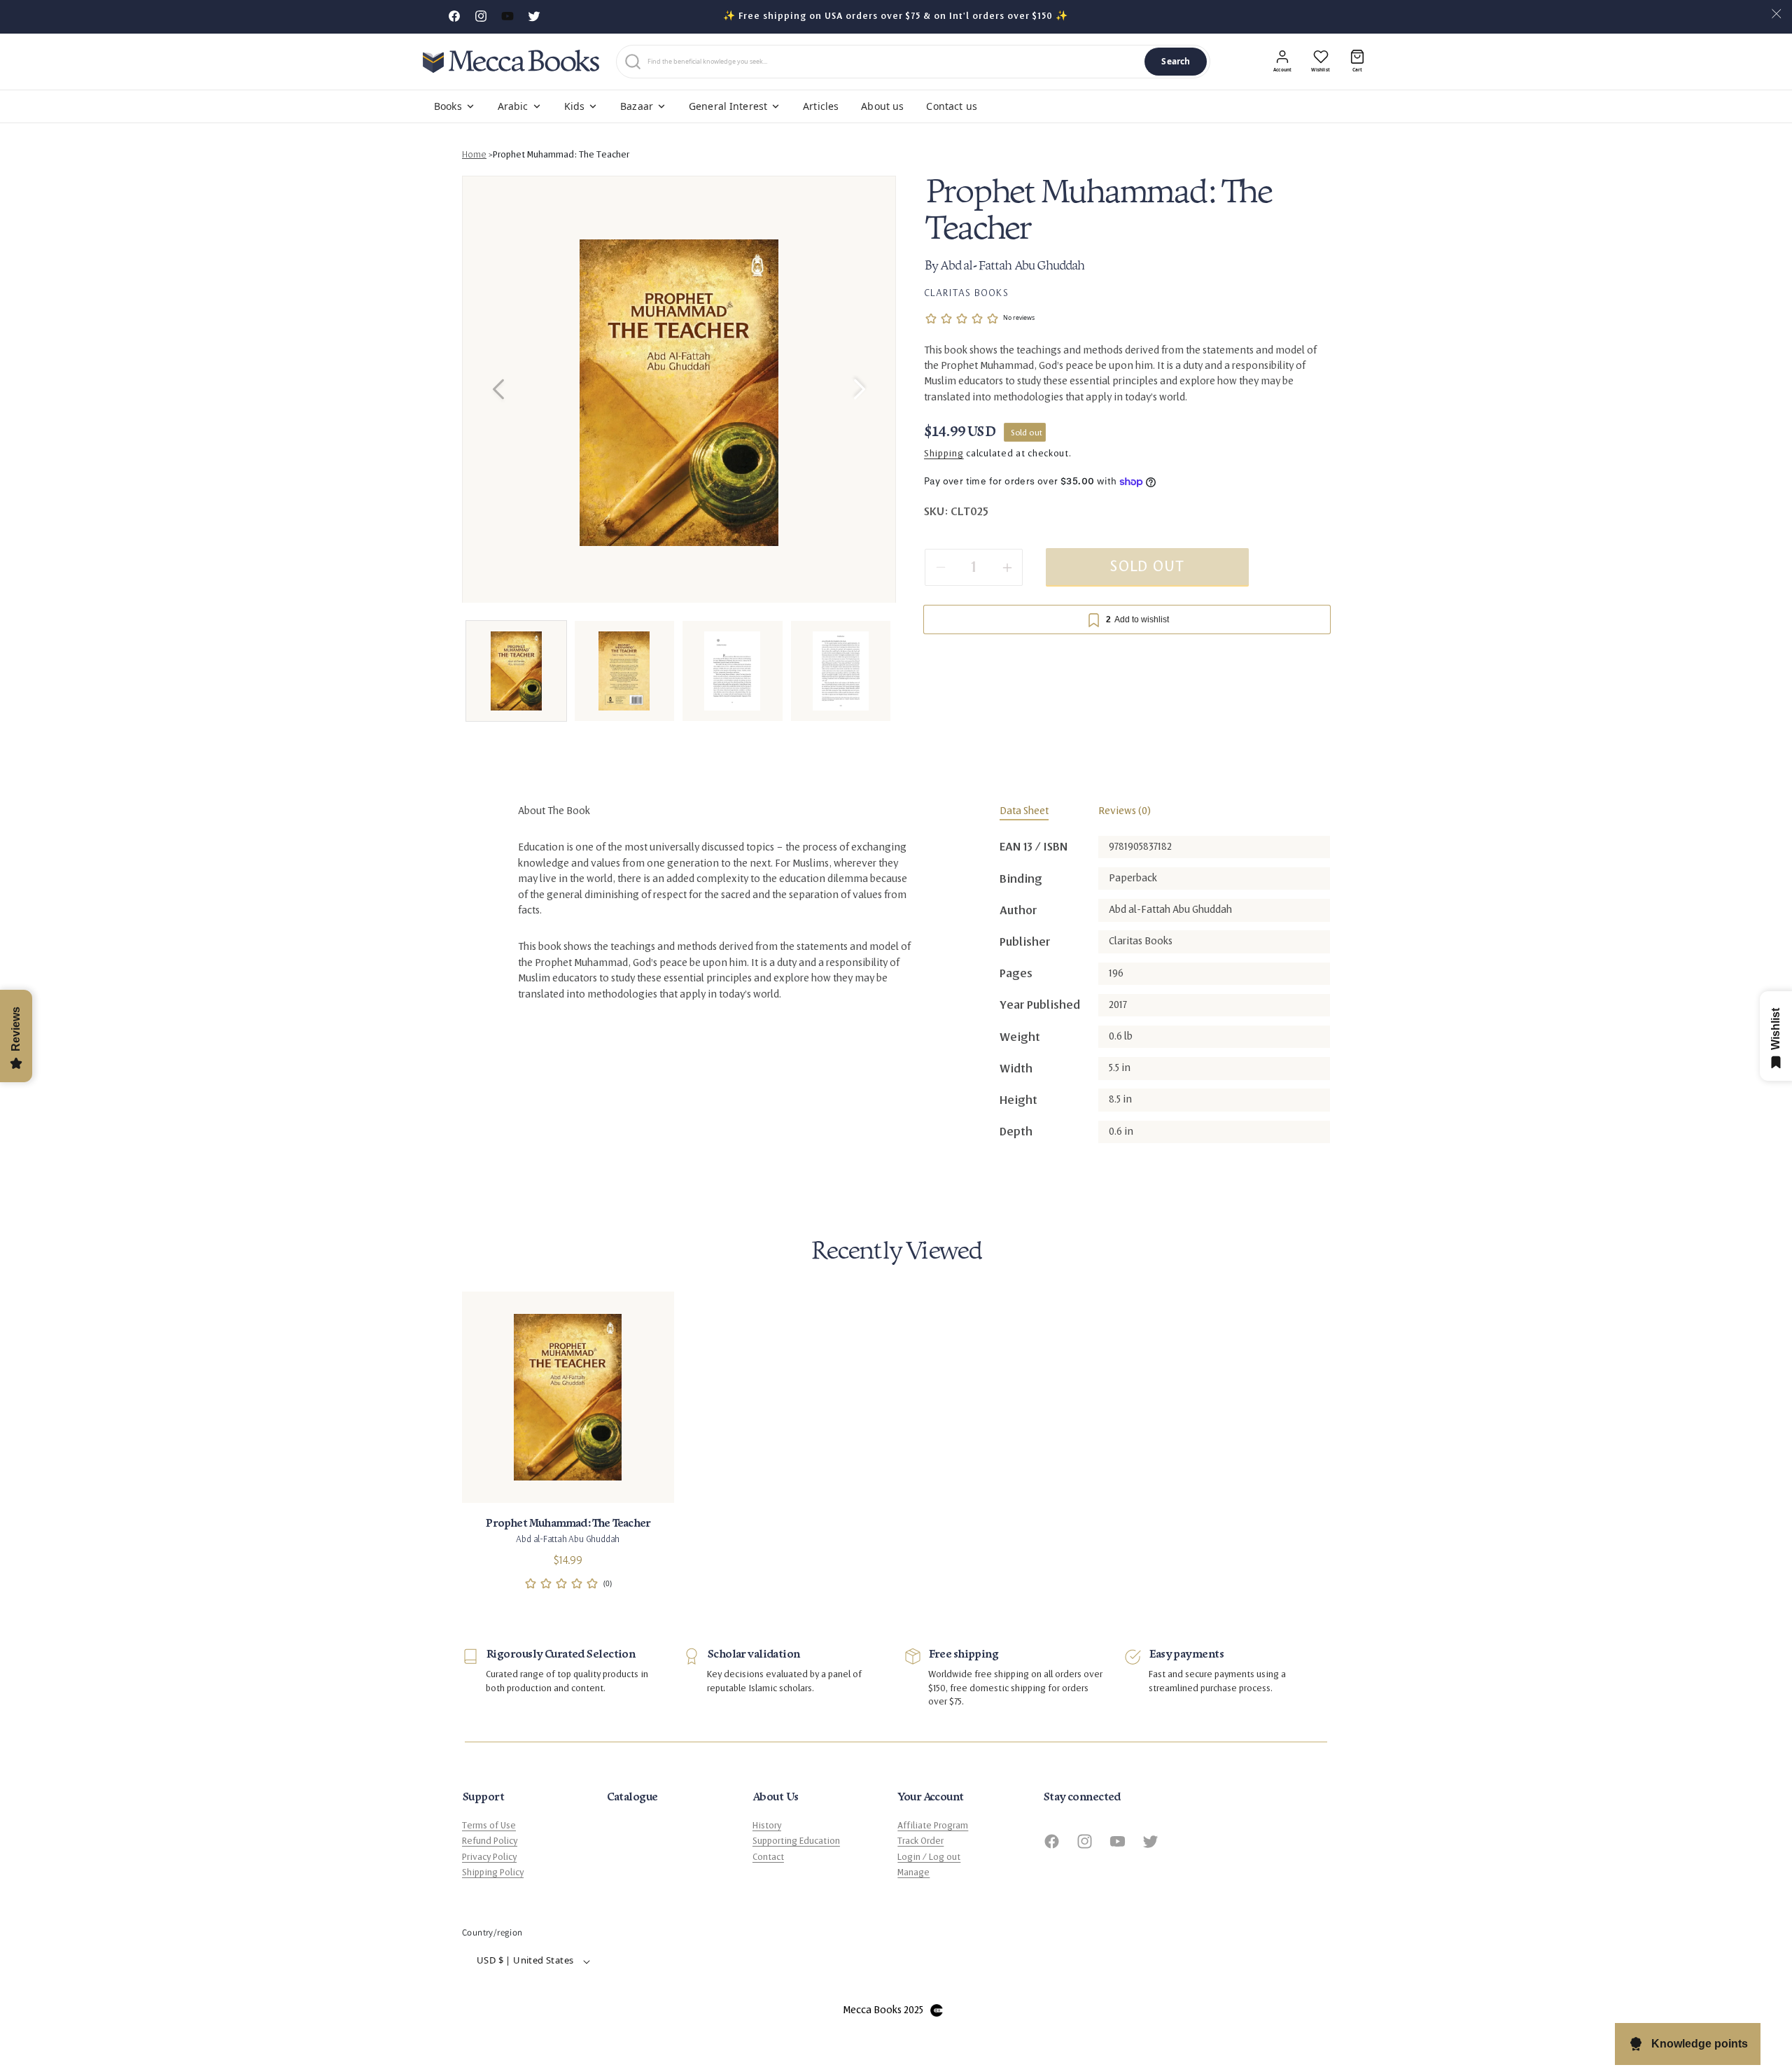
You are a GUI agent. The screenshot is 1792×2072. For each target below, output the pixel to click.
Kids (575, 106)
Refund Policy (490, 1842)
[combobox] (893, 62)
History (767, 1826)
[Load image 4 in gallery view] (841, 671)
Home (474, 155)
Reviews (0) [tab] (1125, 811)
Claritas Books (966, 293)
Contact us (951, 106)
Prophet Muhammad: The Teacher (561, 155)
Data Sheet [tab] (1024, 811)
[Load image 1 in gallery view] (516, 671)
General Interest (728, 106)
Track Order (920, 1842)
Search (1176, 61)
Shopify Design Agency (937, 2011)
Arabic (513, 106)
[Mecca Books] (511, 61)
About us (882, 106)
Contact (768, 1857)
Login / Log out (929, 1857)
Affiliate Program (933, 1826)
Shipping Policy (493, 1873)
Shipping (944, 454)
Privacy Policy (489, 1857)
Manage (913, 1873)
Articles (821, 106)
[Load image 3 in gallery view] (733, 671)
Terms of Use (489, 1826)
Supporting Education (796, 1842)
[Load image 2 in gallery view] (625, 671)
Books (448, 106)
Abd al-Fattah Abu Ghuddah (1012, 267)
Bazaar (637, 106)
